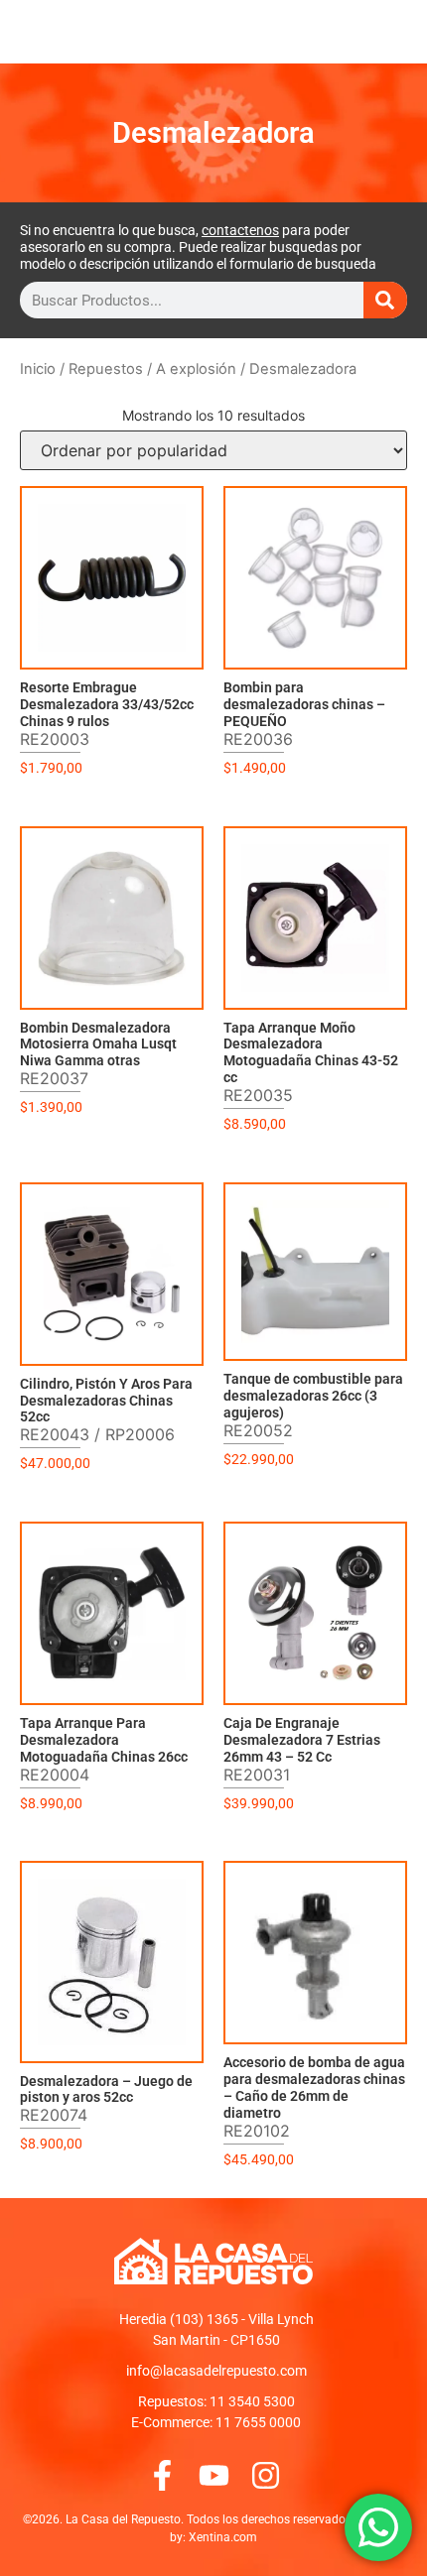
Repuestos (106, 369)
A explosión (196, 369)
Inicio (38, 369)
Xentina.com (223, 2537)
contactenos (240, 230)
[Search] (385, 300)
